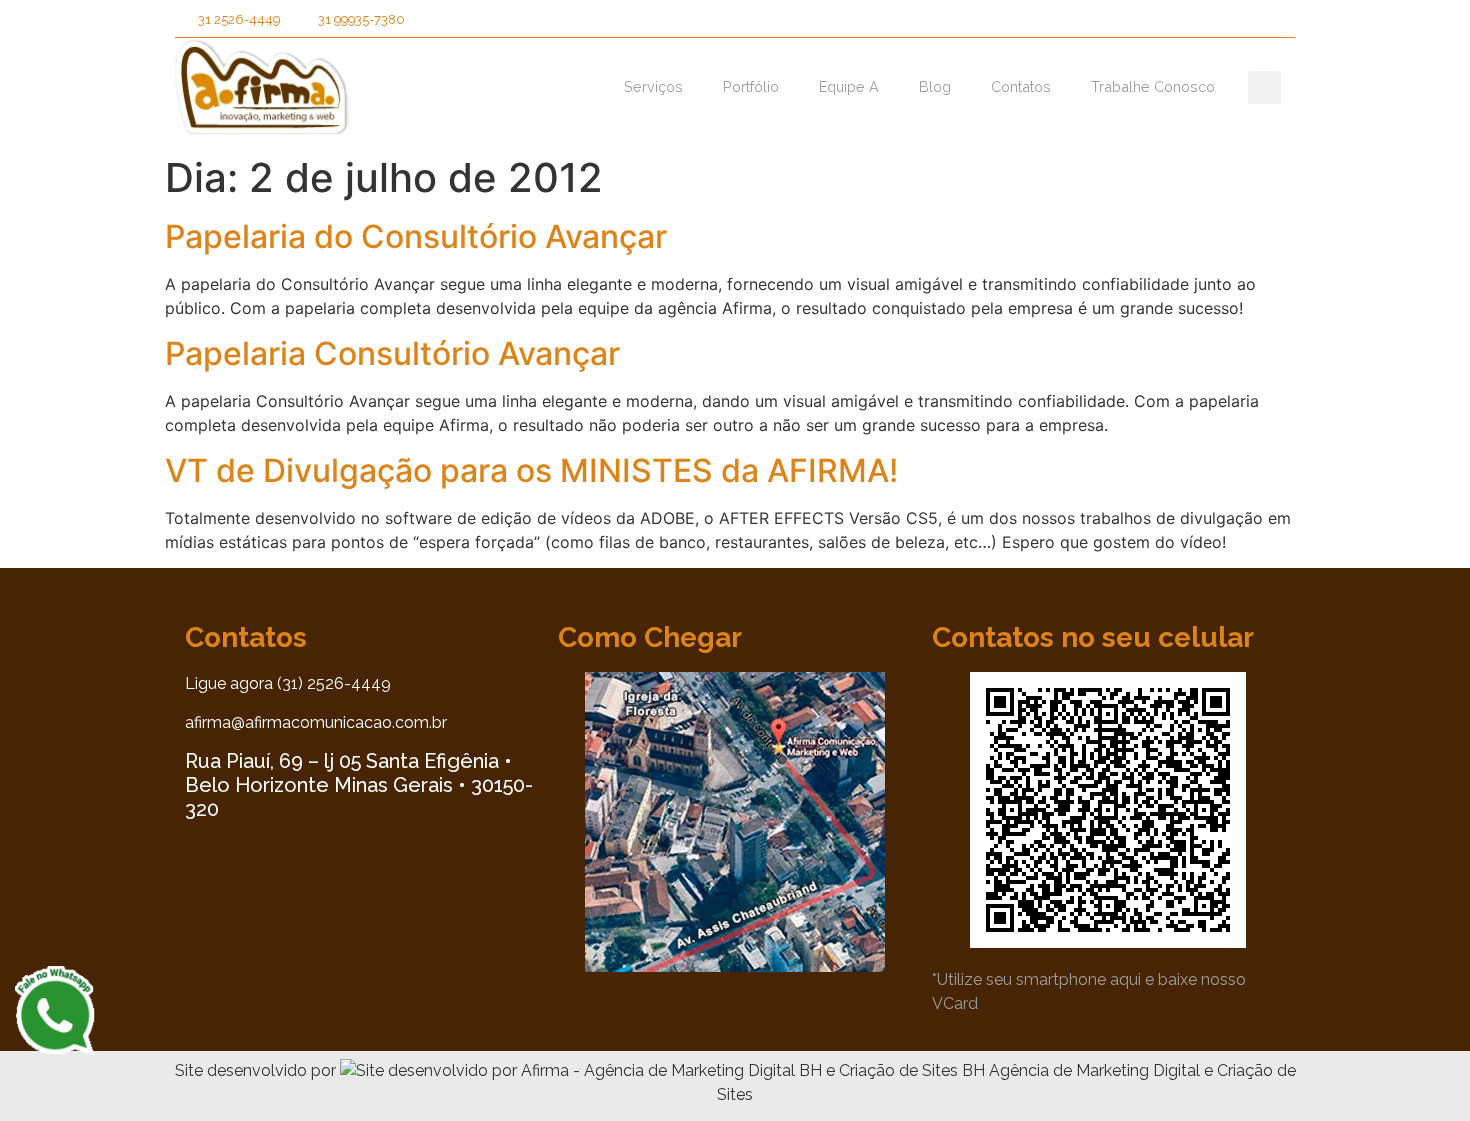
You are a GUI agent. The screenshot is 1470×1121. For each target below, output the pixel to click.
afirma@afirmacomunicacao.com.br (316, 722)
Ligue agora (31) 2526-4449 (288, 683)
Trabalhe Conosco (1153, 86)
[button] (1137, 23)
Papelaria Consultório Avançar (392, 353)
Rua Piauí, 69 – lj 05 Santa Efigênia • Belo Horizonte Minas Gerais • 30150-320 (359, 785)
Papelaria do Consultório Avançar (416, 236)
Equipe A (849, 86)
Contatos (1021, 86)
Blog (935, 86)
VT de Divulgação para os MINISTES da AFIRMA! (531, 470)
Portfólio (751, 86)
